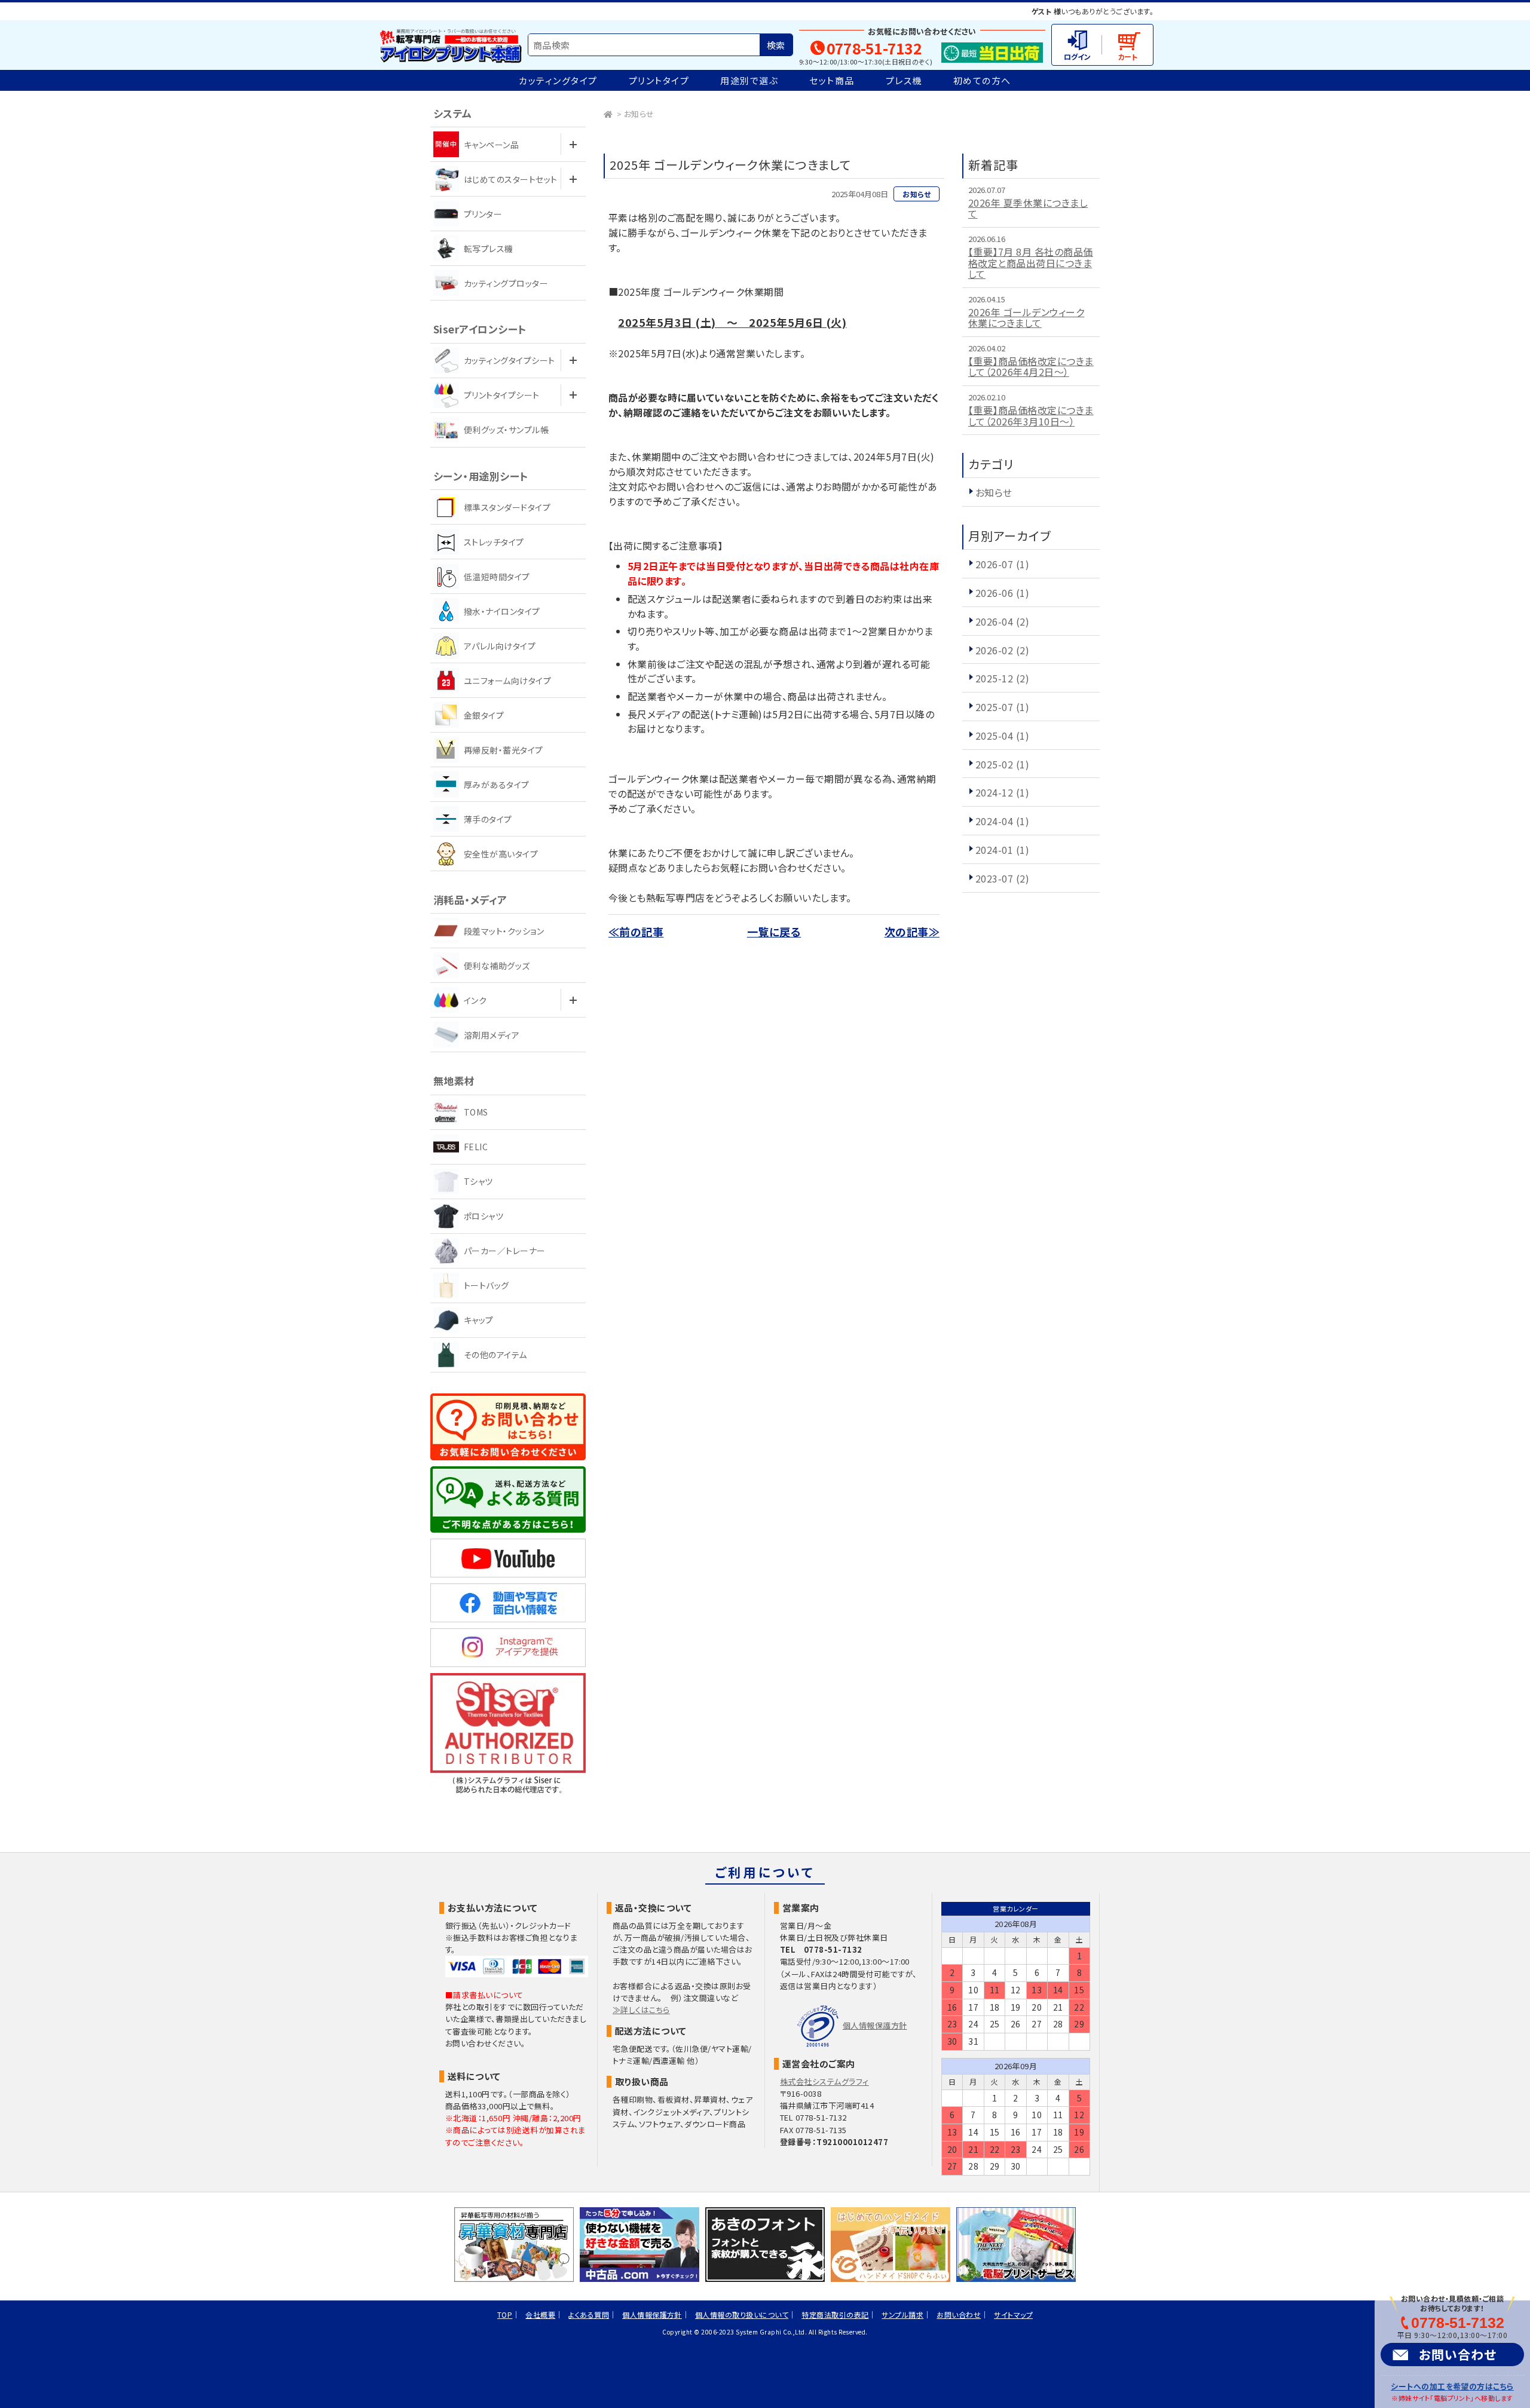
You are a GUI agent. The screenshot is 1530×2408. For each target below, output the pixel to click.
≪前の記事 (636, 932)
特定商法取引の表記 (835, 2314)
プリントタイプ (659, 80)
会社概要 (540, 2314)
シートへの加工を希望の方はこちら (1452, 2386)
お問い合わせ (1458, 2354)
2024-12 (1002, 792)
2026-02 (1002, 650)
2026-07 (1002, 564)
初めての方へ (982, 80)
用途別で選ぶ (749, 80)
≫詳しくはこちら (641, 2010)
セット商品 (832, 80)
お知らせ (639, 114)
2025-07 (1002, 707)
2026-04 (1002, 621)
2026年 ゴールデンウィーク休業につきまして (1026, 318)
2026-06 (1002, 593)
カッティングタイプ (558, 80)
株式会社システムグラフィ (824, 2081)
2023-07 (1002, 878)
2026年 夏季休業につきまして (1028, 208)
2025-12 (1002, 678)
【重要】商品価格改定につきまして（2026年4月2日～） (1031, 367)
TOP (505, 2314)
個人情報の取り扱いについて (742, 2314)
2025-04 (1002, 736)
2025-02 (1002, 764)
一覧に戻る (774, 932)
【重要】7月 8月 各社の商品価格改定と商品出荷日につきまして (1031, 263)
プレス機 (904, 80)
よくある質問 (589, 2314)
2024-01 (1002, 850)
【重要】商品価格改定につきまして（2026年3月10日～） (1031, 416)
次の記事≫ (912, 932)
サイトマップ (1013, 2314)
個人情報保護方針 (875, 2025)
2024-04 (1002, 821)
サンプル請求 (902, 2314)
